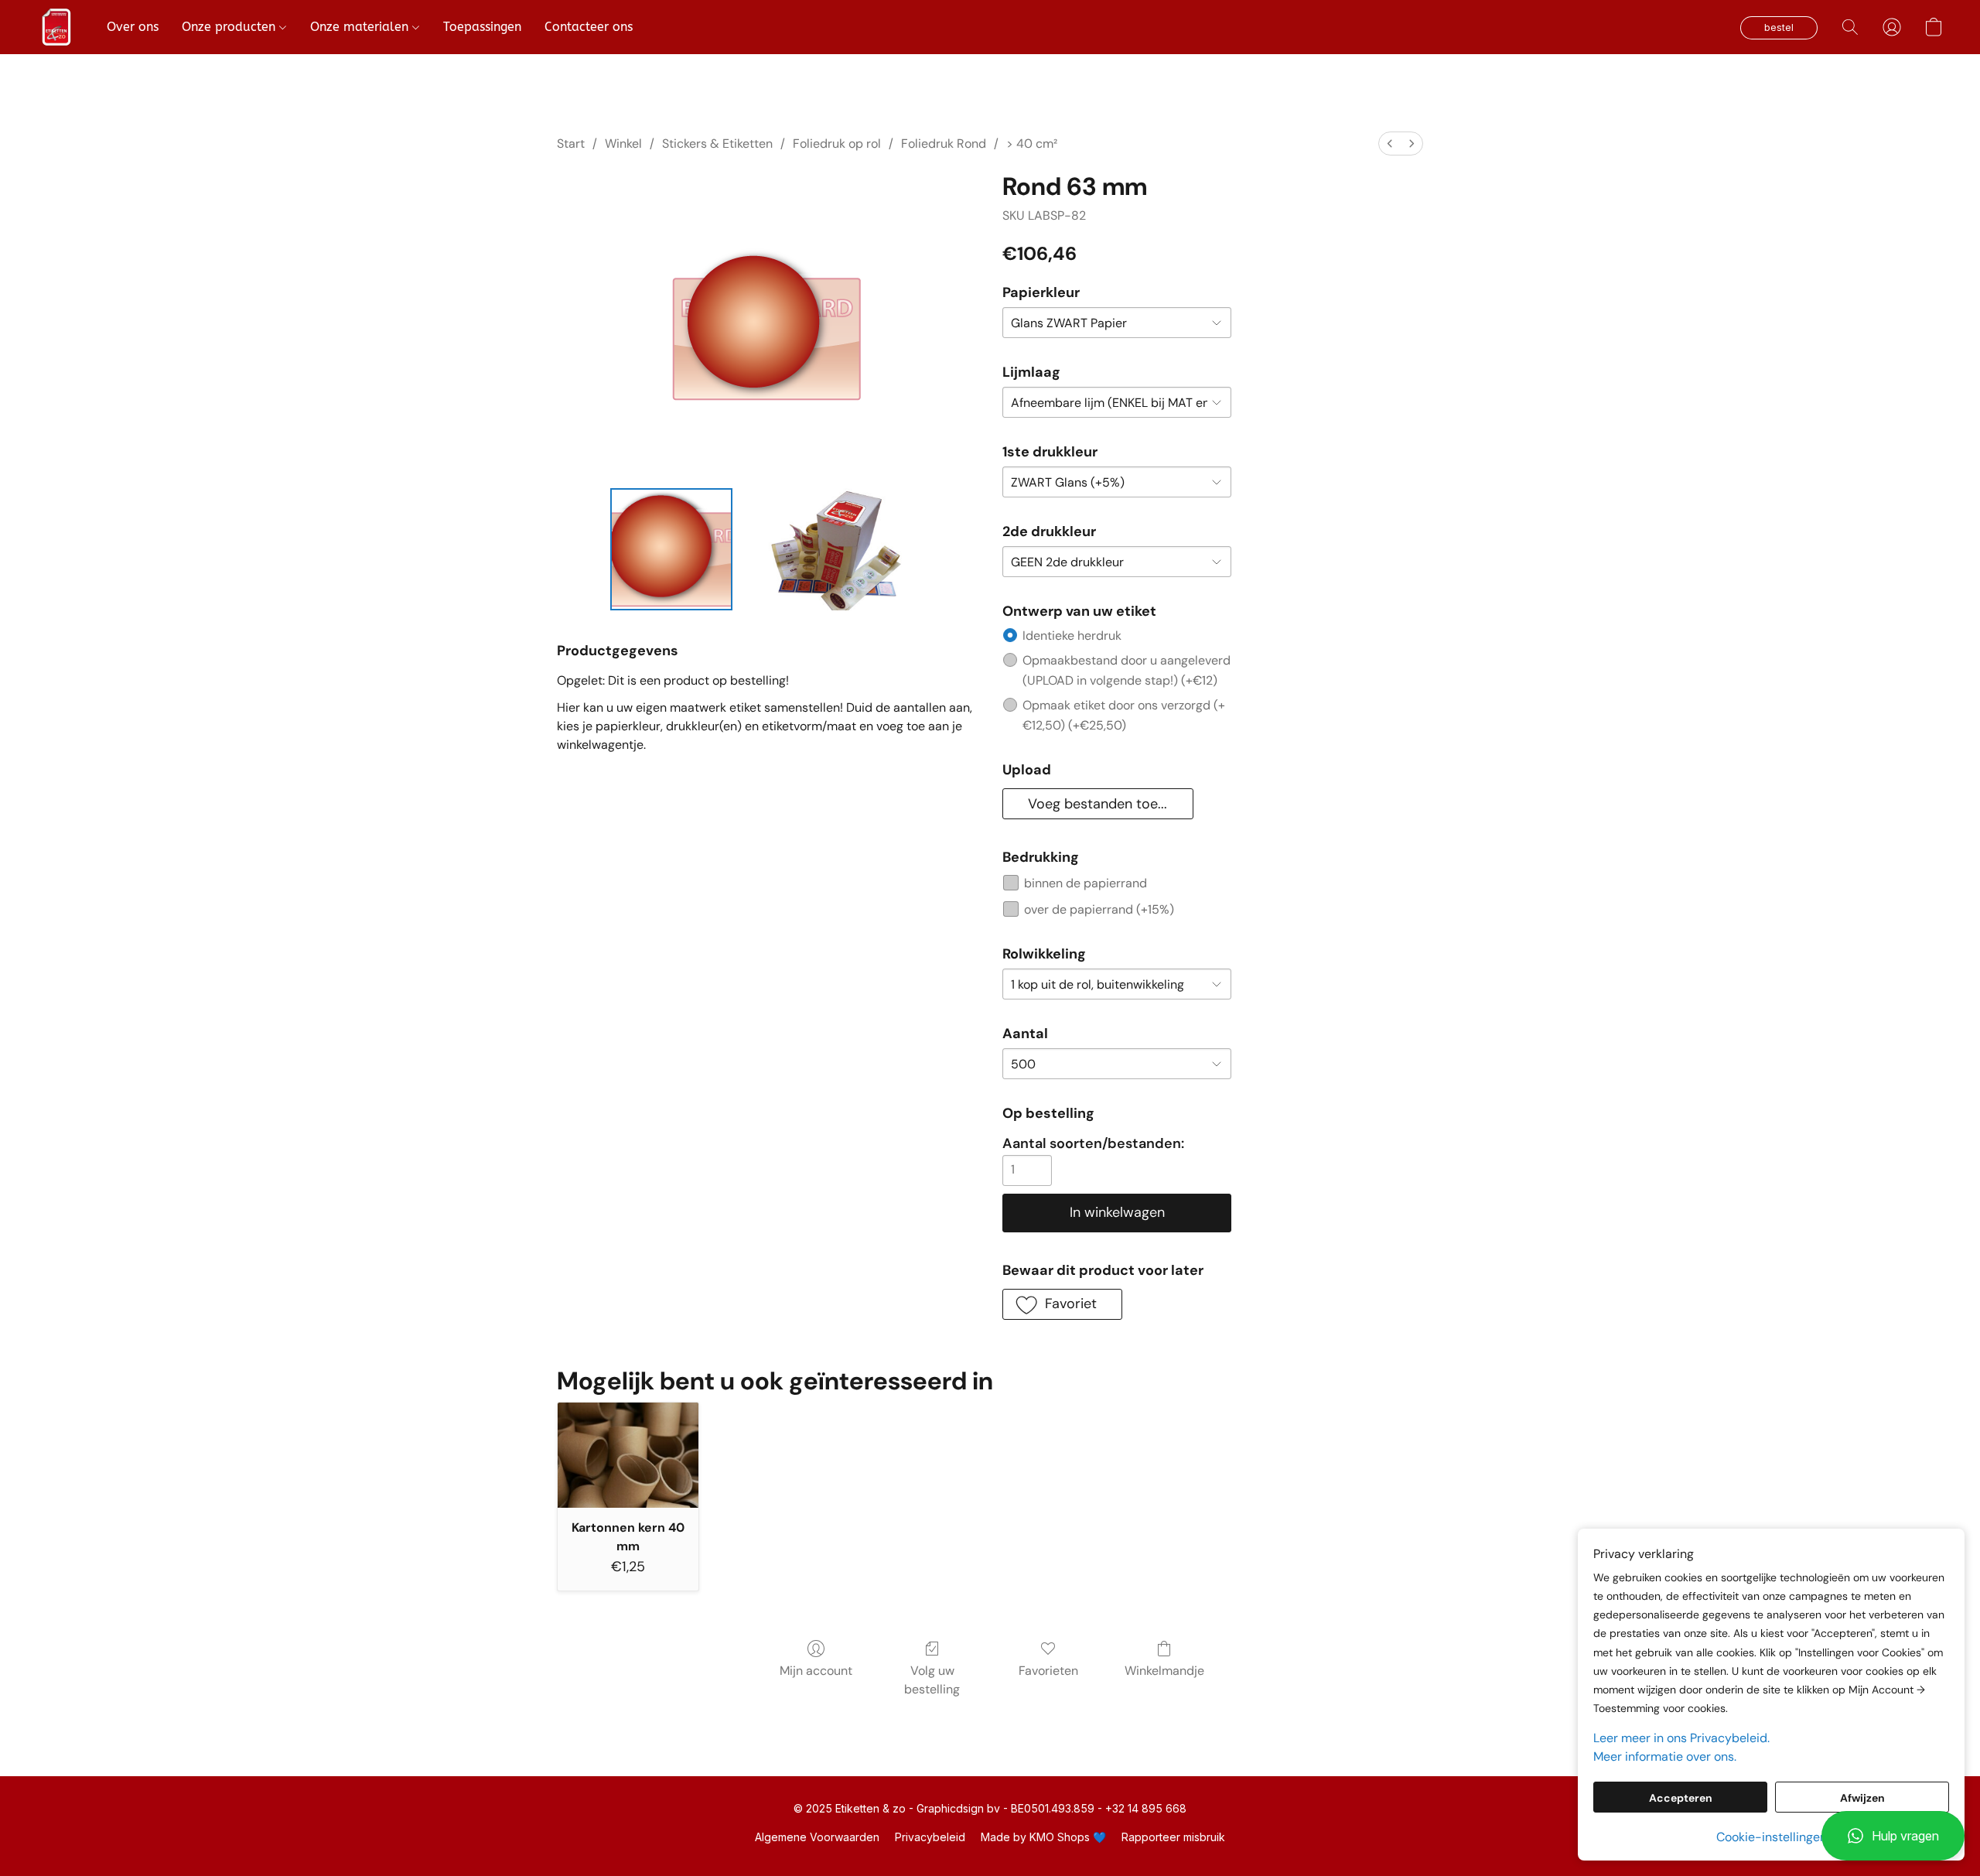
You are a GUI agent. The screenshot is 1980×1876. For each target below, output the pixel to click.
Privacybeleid (930, 1837)
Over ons (133, 27)
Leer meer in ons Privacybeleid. (1681, 1738)
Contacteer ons (589, 27)
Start (571, 144)
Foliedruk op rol (837, 144)
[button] (1893, 1836)
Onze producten (230, 27)
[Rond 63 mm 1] (831, 549)
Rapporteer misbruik (1173, 1837)
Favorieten (1048, 1671)
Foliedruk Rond (944, 144)
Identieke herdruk (1072, 636)
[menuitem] (1390, 144)
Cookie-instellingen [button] (1772, 1837)
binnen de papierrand (1086, 883)
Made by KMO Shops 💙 (1043, 1837)
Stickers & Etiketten (717, 144)
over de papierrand (1099, 909)
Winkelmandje (1164, 1671)
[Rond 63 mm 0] (671, 549)
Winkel (623, 144)
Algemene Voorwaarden (817, 1837)
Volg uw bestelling (932, 1680)
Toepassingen (482, 27)
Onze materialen (361, 27)
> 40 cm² (1032, 144)
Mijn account (816, 1671)
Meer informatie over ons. (1665, 1756)
